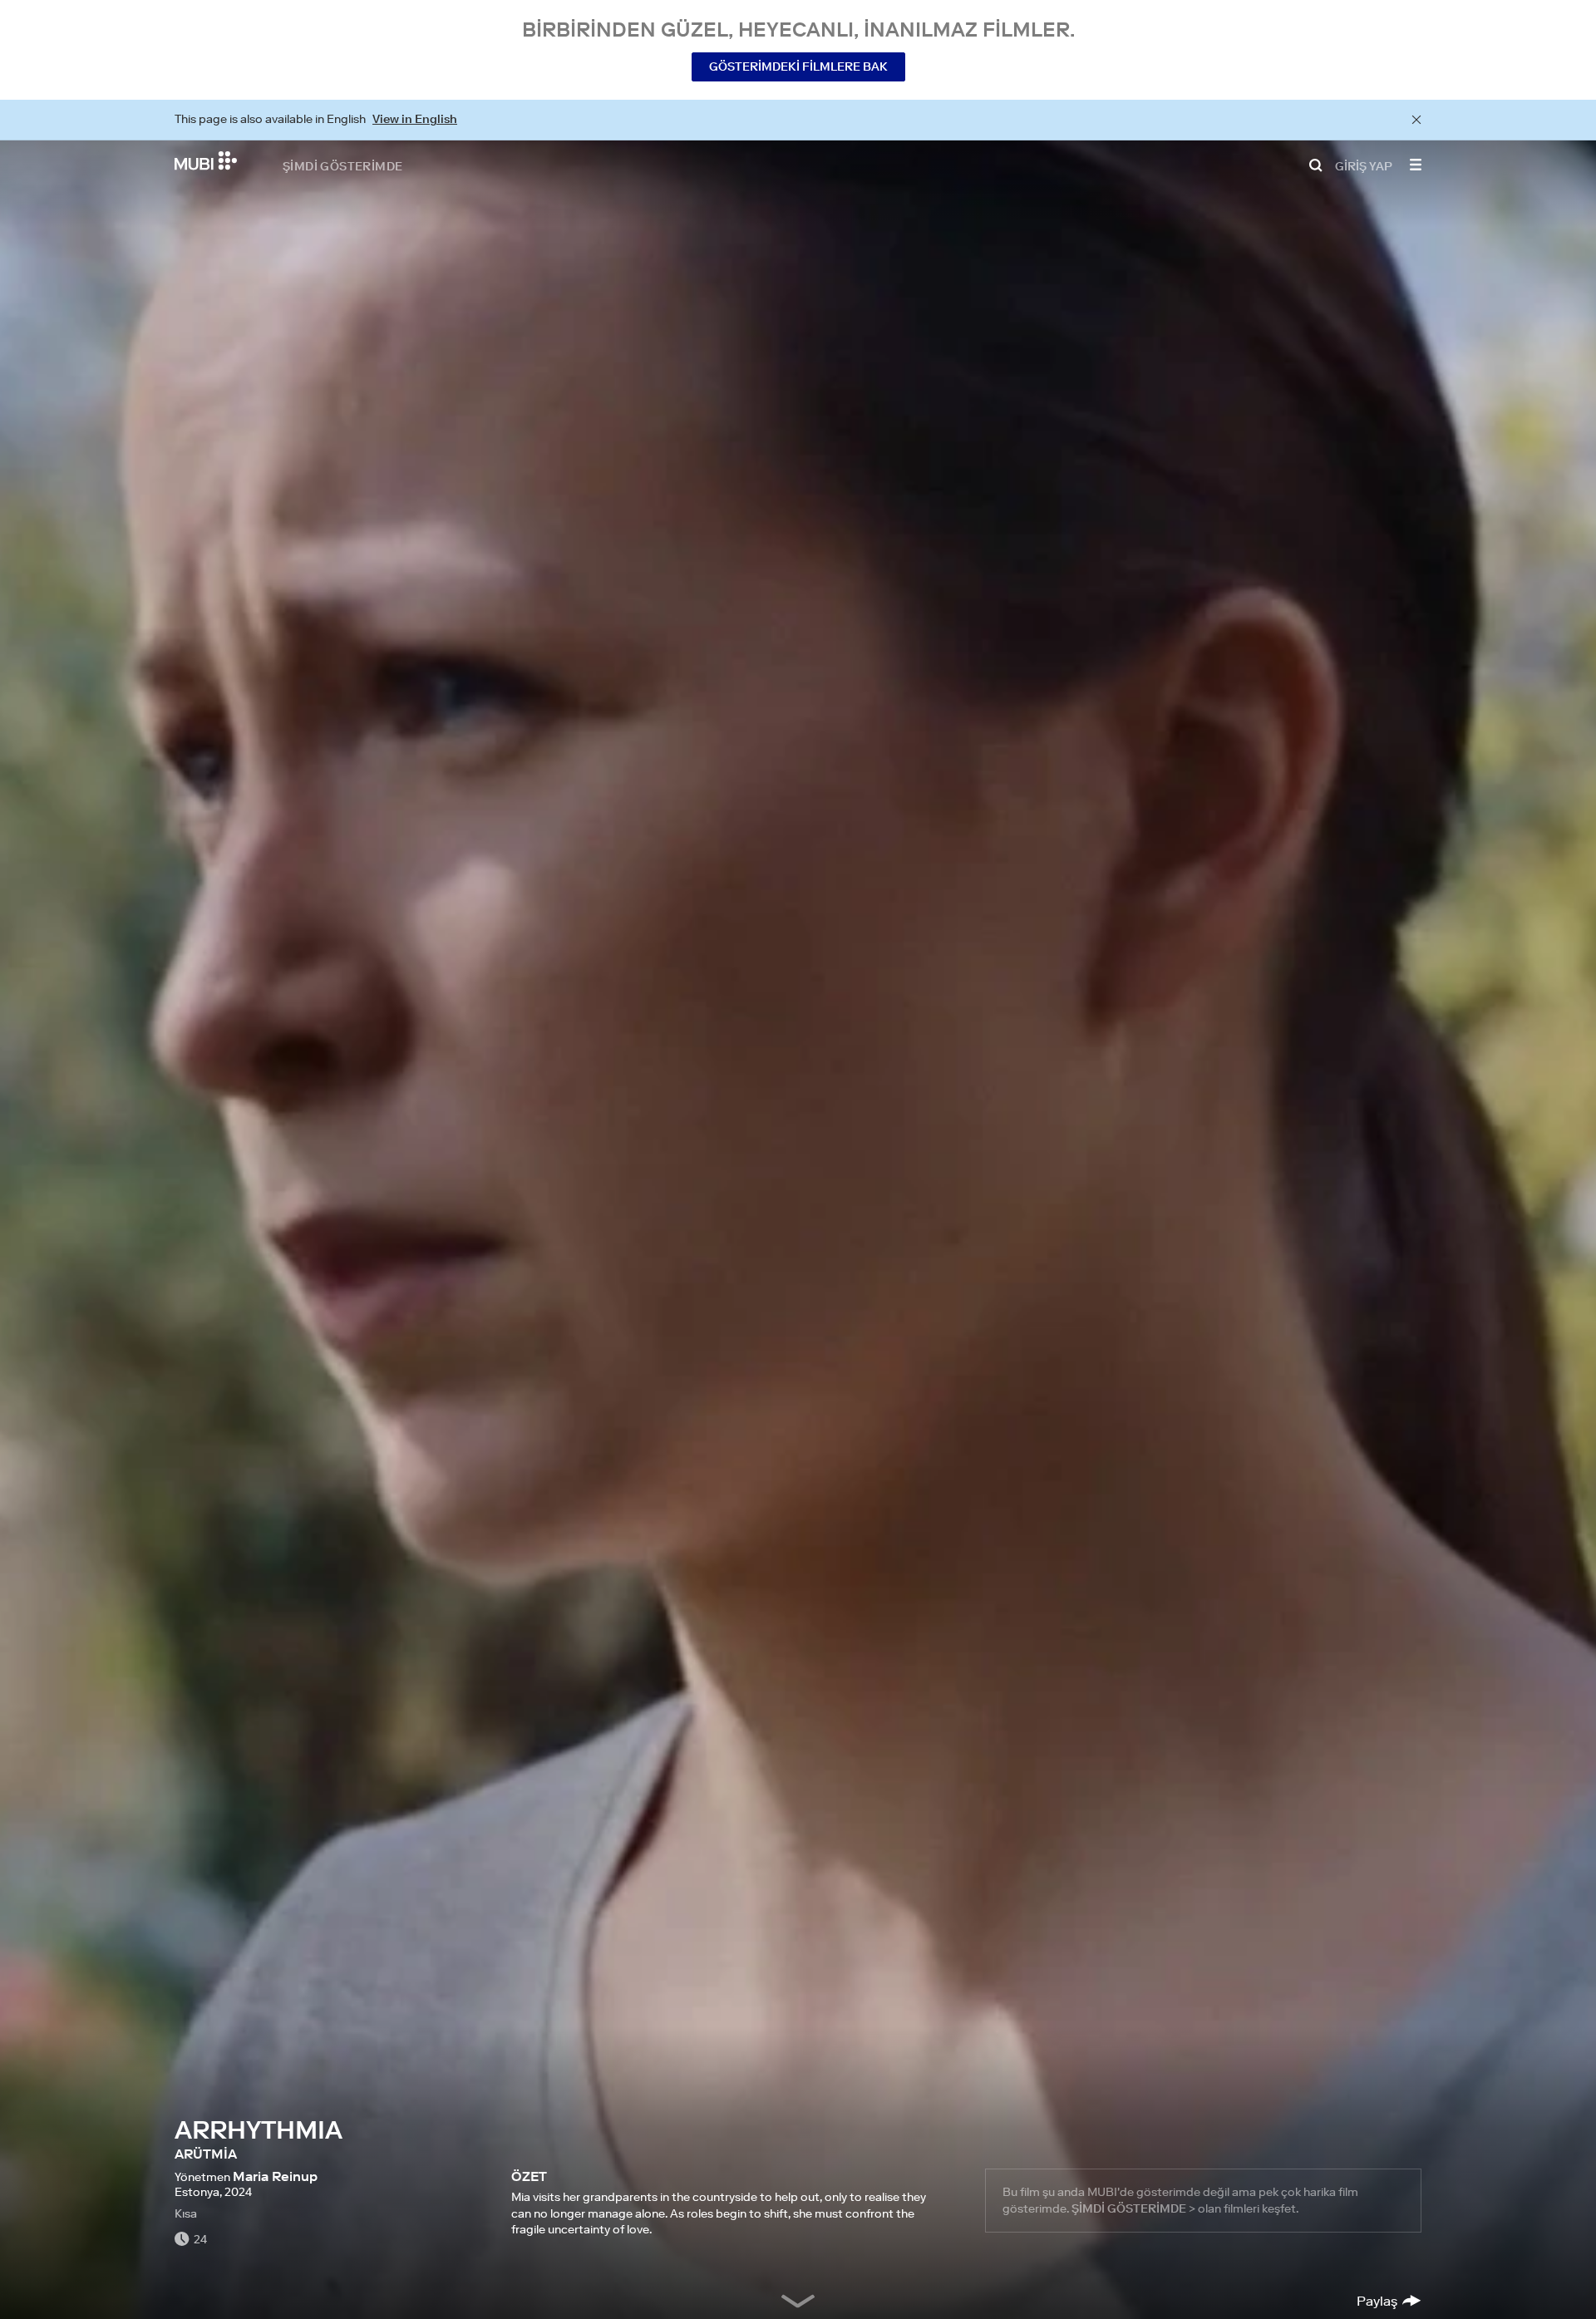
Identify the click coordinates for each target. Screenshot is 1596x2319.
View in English (415, 119)
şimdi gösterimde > (1133, 2208)
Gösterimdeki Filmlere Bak (798, 66)
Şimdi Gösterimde (342, 165)
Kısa (186, 2213)
